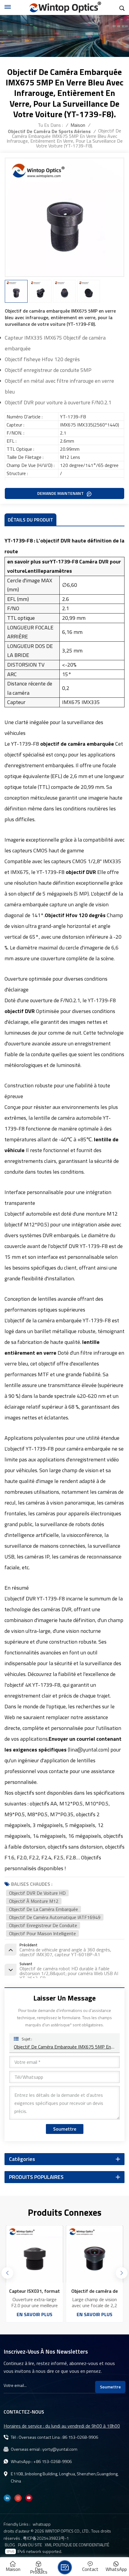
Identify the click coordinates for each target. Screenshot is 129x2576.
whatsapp (42, 2524)
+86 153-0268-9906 (52, 2462)
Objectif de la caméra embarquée (43, 1909)
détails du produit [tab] (30, 520)
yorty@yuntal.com (60, 2449)
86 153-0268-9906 (80, 2437)
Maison (78, 125)
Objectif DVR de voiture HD (37, 1893)
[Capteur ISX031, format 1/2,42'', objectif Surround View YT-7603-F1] (34, 2254)
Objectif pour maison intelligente (42, 1933)
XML (48, 2545)
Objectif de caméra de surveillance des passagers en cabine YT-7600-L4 (95, 2291)
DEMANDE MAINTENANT (61, 493)
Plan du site (30, 2545)
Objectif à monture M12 (34, 1901)
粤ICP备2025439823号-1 (46, 2538)
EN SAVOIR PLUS (35, 2314)
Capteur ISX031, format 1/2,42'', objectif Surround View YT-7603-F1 (35, 2291)
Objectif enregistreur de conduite (43, 1925)
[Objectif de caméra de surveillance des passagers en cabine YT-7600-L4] (94, 2254)
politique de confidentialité (81, 2545)
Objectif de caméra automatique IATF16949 (55, 1917)
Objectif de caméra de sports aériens (49, 131)
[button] (121, 2273)
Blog (10, 2545)
